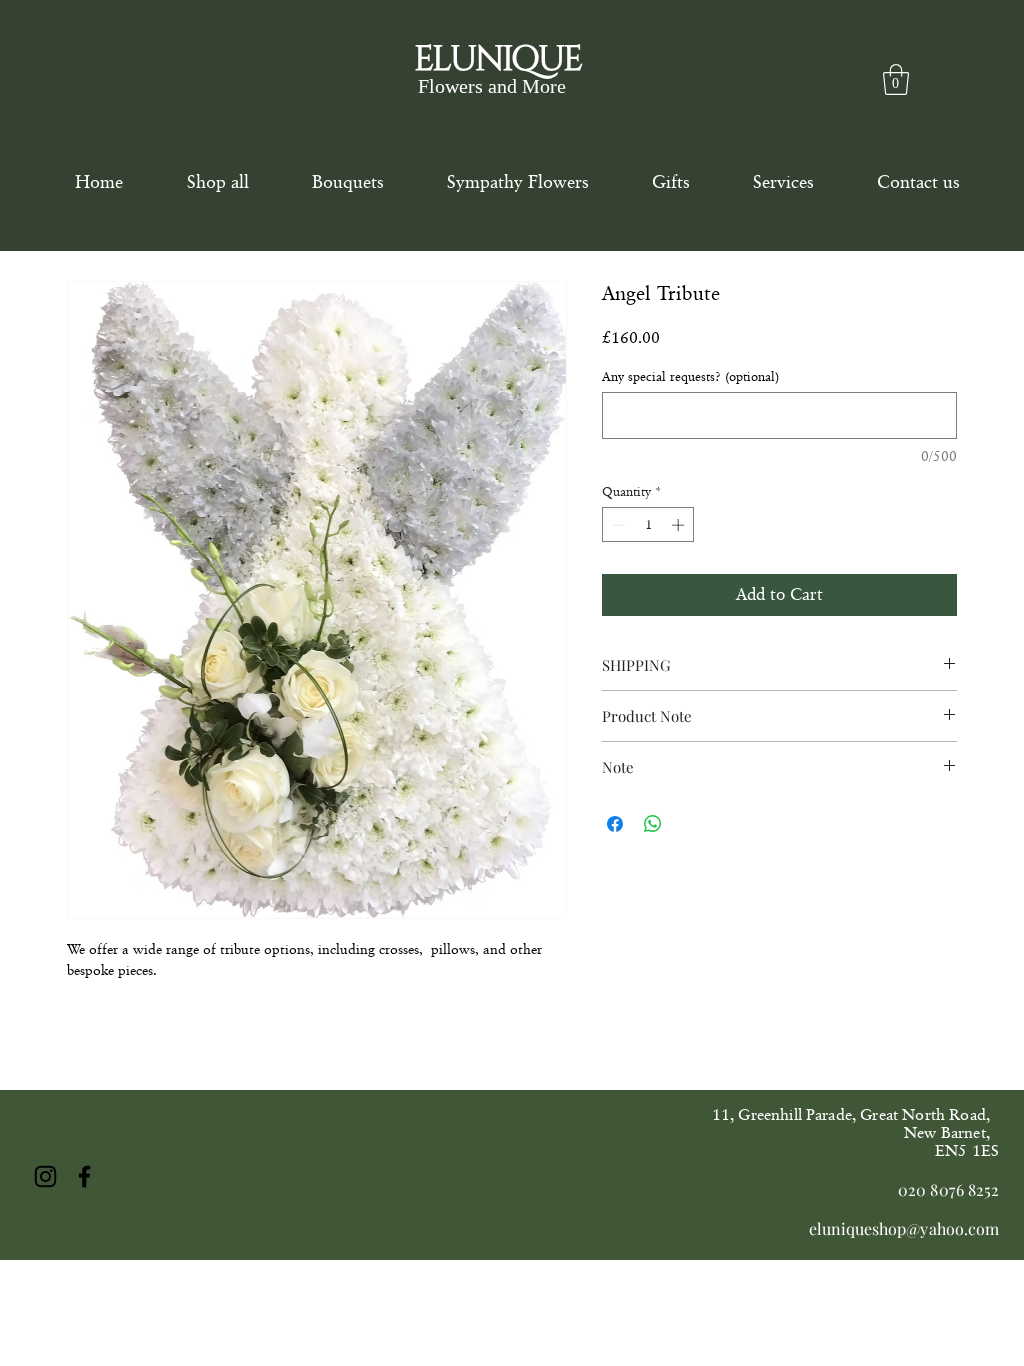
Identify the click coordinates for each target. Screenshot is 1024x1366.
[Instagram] (45, 1176)
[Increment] (680, 525)
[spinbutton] (648, 525)
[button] (896, 79)
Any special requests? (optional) (690, 376)
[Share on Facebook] (615, 824)
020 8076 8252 (948, 1189)
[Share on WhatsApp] (653, 824)
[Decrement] (617, 525)
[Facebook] (84, 1176)
